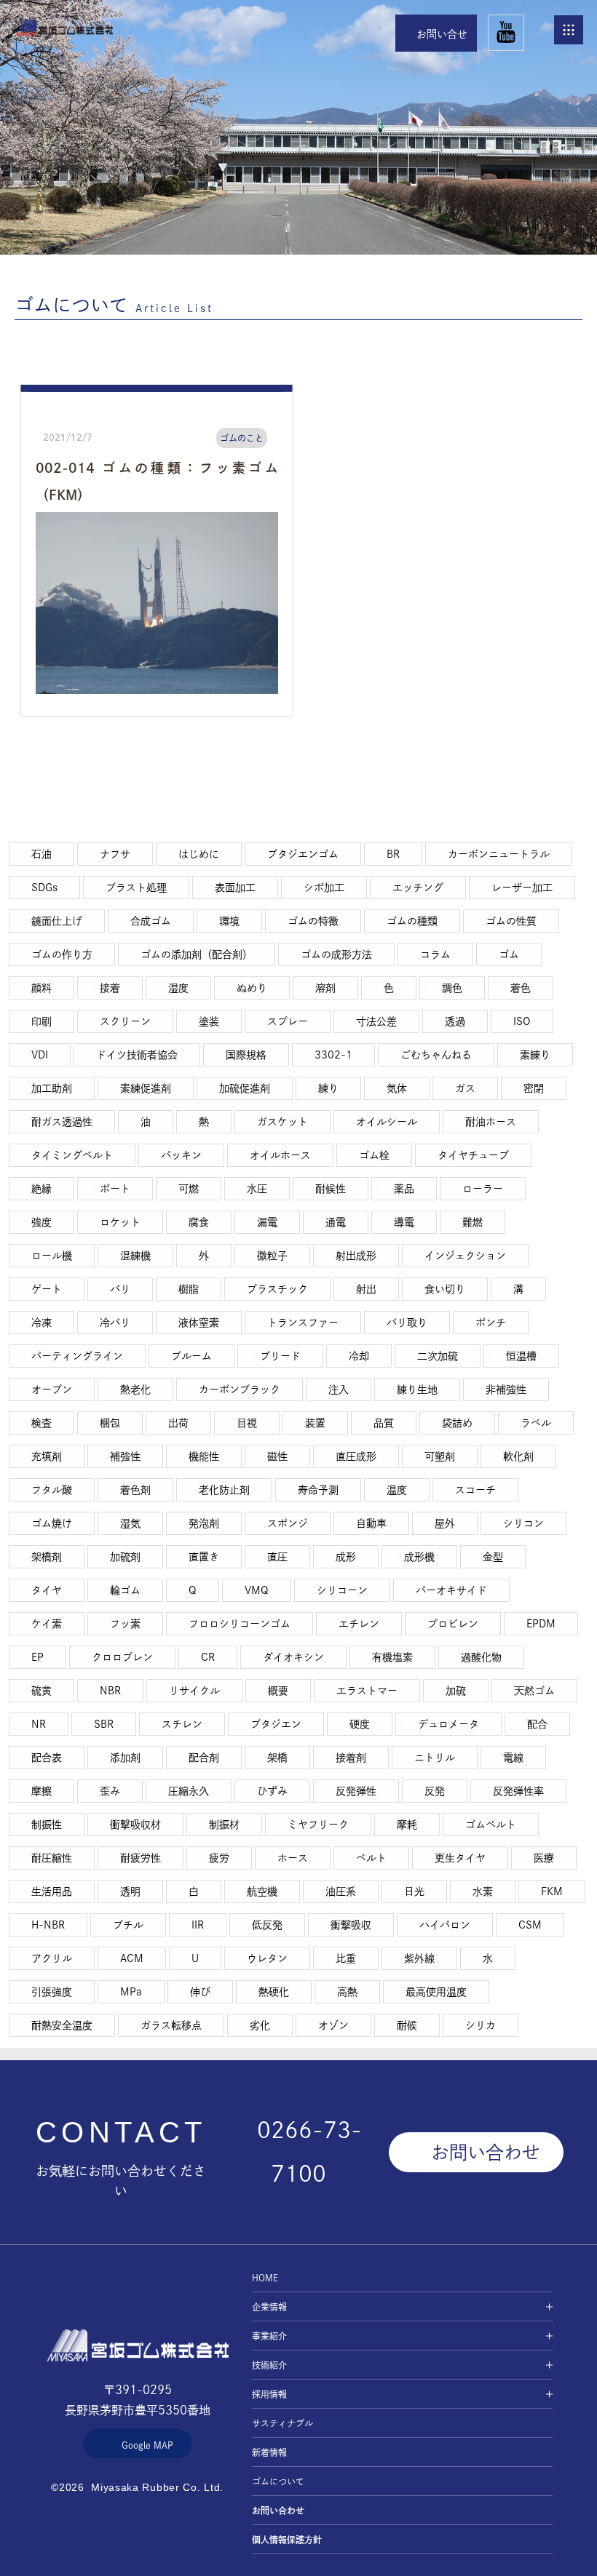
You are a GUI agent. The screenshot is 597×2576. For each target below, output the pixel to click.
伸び (200, 1992)
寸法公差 (376, 1021)
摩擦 (41, 1791)
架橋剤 (47, 1557)
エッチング (418, 888)
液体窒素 (199, 1323)
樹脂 (189, 1289)
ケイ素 (47, 1624)
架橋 (277, 1758)
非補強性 (506, 1389)
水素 (483, 1891)
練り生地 (417, 1389)
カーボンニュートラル (499, 854)
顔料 (41, 988)
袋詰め (457, 1423)
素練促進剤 (146, 1088)
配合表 (47, 1758)
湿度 (178, 988)
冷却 (359, 1356)
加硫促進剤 (245, 1088)
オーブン (52, 1389)
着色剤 (135, 1490)
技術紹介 (269, 2365)
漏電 (267, 1222)
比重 (346, 1958)
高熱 (347, 1992)
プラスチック (277, 1289)
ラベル (536, 1423)
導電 (404, 1222)
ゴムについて (278, 2481)
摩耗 (407, 1825)
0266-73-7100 (309, 2152)
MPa (131, 1992)
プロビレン (453, 1624)
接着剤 (351, 1758)
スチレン (182, 1724)
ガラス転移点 (171, 2025)
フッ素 (125, 1624)
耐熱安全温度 (62, 2025)
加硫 (456, 1691)
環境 (229, 921)
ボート (115, 1189)
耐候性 (331, 1189)
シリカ (481, 2025)
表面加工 (235, 888)
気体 (397, 1088)
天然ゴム (534, 1691)
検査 (41, 1423)
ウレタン (267, 1958)
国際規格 (246, 1055)
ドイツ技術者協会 (137, 1055)
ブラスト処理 (136, 888)
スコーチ (475, 1490)
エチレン (359, 1624)
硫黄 (41, 1691)
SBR (104, 1724)
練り (328, 1088)
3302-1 (333, 1055)
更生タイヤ (460, 1858)
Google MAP (147, 2445)
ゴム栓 (374, 1155)
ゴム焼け (52, 1523)
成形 (346, 1557)
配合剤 (204, 1758)
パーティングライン (77, 1356)
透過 (455, 1021)
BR (393, 854)
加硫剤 (125, 1557)
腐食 (199, 1222)
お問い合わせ (486, 2152)
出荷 (178, 1423)
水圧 (257, 1189)
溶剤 (325, 988)
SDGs (44, 888)
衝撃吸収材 (135, 1825)
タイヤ (47, 1590)
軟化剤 (518, 1456)
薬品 (404, 1189)
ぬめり (252, 988)
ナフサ (115, 854)
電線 (513, 1758)
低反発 (267, 1925)
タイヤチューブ (473, 1155)
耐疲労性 (141, 1858)
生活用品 (52, 1891)
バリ (120, 1289)
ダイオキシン (293, 1657)
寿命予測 (318, 1490)
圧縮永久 (189, 1791)
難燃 (473, 1222)
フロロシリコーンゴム (240, 1624)
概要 (278, 1691)
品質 (384, 1423)
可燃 (189, 1189)
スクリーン (125, 1021)
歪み (110, 1791)
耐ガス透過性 (62, 1122)
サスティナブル (282, 2423)
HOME (64, 27)
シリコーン (342, 1590)
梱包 (110, 1423)
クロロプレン (122, 1657)
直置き (204, 1557)
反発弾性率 (518, 1791)
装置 (315, 1423)
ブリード (280, 1356)
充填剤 (47, 1456)
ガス (465, 1088)
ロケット (120, 1222)
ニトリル (435, 1758)
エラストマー (367, 1691)
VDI (40, 1055)
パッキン (181, 1155)
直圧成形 (356, 1456)
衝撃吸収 (351, 1925)
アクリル (52, 1958)
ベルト (371, 1858)
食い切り (445, 1289)
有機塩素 (392, 1657)
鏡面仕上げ (57, 921)
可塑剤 (440, 1456)
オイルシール (387, 1122)
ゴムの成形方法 (336, 954)
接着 (110, 988)
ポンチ (491, 1323)
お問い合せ (442, 34)
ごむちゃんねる (436, 1055)
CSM (530, 1925)
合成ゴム (151, 921)
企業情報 (269, 2307)
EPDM (541, 1624)
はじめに (199, 854)
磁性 (277, 1456)
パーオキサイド (451, 1590)
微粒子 (272, 1256)
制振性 (47, 1825)
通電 (336, 1222)
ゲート (47, 1289)
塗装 (209, 1021)
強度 (41, 1222)
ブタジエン (276, 1724)
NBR (110, 1691)
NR (39, 1724)
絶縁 (41, 1189)
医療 (544, 1858)
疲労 (219, 1858)
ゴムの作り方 (62, 954)
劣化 (260, 2025)
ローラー (483, 1189)
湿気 (130, 1523)
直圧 (277, 1557)
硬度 (360, 1724)
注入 (339, 1389)
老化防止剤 (224, 1490)
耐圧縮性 (52, 1858)
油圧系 (341, 1891)
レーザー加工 (522, 888)
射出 (366, 1289)
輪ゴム (125, 1590)
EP (37, 1657)
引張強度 (52, 1992)
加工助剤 (52, 1088)
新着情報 (269, 2452)
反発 (435, 1791)
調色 (452, 988)
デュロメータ (448, 1724)
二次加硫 (438, 1356)
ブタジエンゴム (303, 854)
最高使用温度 (436, 1992)
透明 (130, 1891)
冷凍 (41, 1323)
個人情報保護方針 (287, 2540)
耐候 (407, 2025)
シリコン (523, 1523)
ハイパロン (445, 1925)
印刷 (41, 1021)
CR (208, 1657)
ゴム (509, 954)
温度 (397, 1490)
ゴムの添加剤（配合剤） (197, 954)
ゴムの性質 (511, 921)
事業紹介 (269, 2336)
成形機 (419, 1557)
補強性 (125, 1456)
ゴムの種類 (412, 921)
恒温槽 (521, 1356)
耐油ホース (491, 1122)
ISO (522, 1021)
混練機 (135, 1256)
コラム (435, 954)
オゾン (333, 2025)
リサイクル (194, 1691)
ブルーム (191, 1356)
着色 (521, 988)
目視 (247, 1423)
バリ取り (407, 1323)
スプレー (288, 1021)
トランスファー (303, 1323)
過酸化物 (481, 1657)
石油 (41, 854)
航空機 (262, 1891)
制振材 (224, 1825)
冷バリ (115, 1323)
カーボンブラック (240, 1389)
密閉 (534, 1088)
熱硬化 (274, 1992)
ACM (132, 1958)
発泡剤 (204, 1523)
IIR (198, 1925)
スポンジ (288, 1523)
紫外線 (419, 1958)
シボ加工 (324, 888)
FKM (552, 1891)
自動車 (371, 1523)
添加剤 (125, 1758)
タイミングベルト (72, 1155)
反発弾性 (356, 1791)
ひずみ (272, 1791)
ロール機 (52, 1256)
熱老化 (135, 1389)
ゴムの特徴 (313, 921)
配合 (537, 1724)
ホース (293, 1858)
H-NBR (48, 1925)
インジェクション (465, 1256)
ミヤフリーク (318, 1825)
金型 (493, 1557)
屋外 (445, 1523)
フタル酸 (52, 1490)
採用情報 (269, 2394)
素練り (535, 1055)
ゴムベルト (491, 1825)
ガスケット (282, 1122)
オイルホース (280, 1155)
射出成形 (356, 1256)
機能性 (204, 1456)
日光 (414, 1891)
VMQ (257, 1590)
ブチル (128, 1925)
